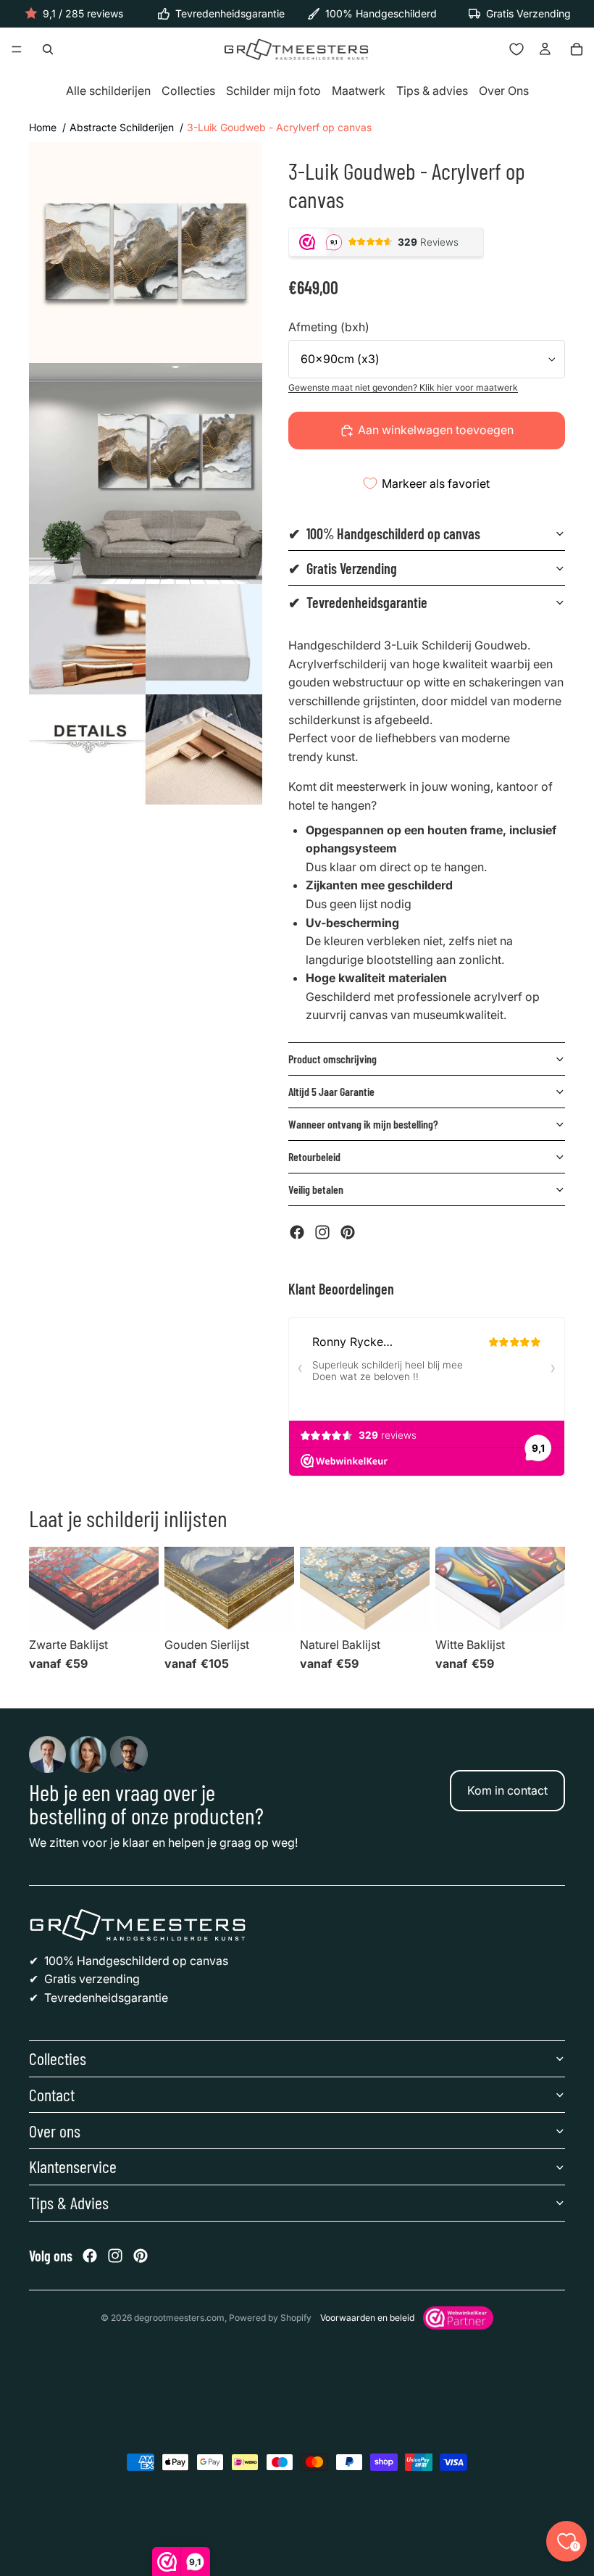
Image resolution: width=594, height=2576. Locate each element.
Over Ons (504, 91)
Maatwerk (359, 91)
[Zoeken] (48, 49)
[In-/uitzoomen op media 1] (146, 253)
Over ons (55, 2131)
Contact (52, 2094)
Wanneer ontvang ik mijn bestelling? (363, 1124)
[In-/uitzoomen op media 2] (146, 474)
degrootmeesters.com (179, 2318)
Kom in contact (507, 1790)
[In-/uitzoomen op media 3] (146, 695)
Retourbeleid (314, 1156)
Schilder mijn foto (273, 91)
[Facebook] (297, 1232)
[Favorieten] (516, 49)
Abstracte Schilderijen (122, 127)
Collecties (188, 91)
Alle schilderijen (108, 91)
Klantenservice (73, 2166)
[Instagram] (322, 1232)
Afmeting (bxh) (329, 327)
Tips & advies (432, 91)
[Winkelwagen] (577, 49)
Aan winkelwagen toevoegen (436, 430)
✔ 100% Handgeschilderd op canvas (384, 533)
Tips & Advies (69, 2202)
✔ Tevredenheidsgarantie (358, 602)
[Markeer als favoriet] (141, 1564)
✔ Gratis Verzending (343, 568)
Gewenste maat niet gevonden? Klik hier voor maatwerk (403, 387)
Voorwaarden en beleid (367, 2318)
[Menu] (17, 50)
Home (43, 127)
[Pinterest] (348, 1232)
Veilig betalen (316, 1189)
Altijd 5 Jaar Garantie (331, 1091)
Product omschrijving (332, 1059)
